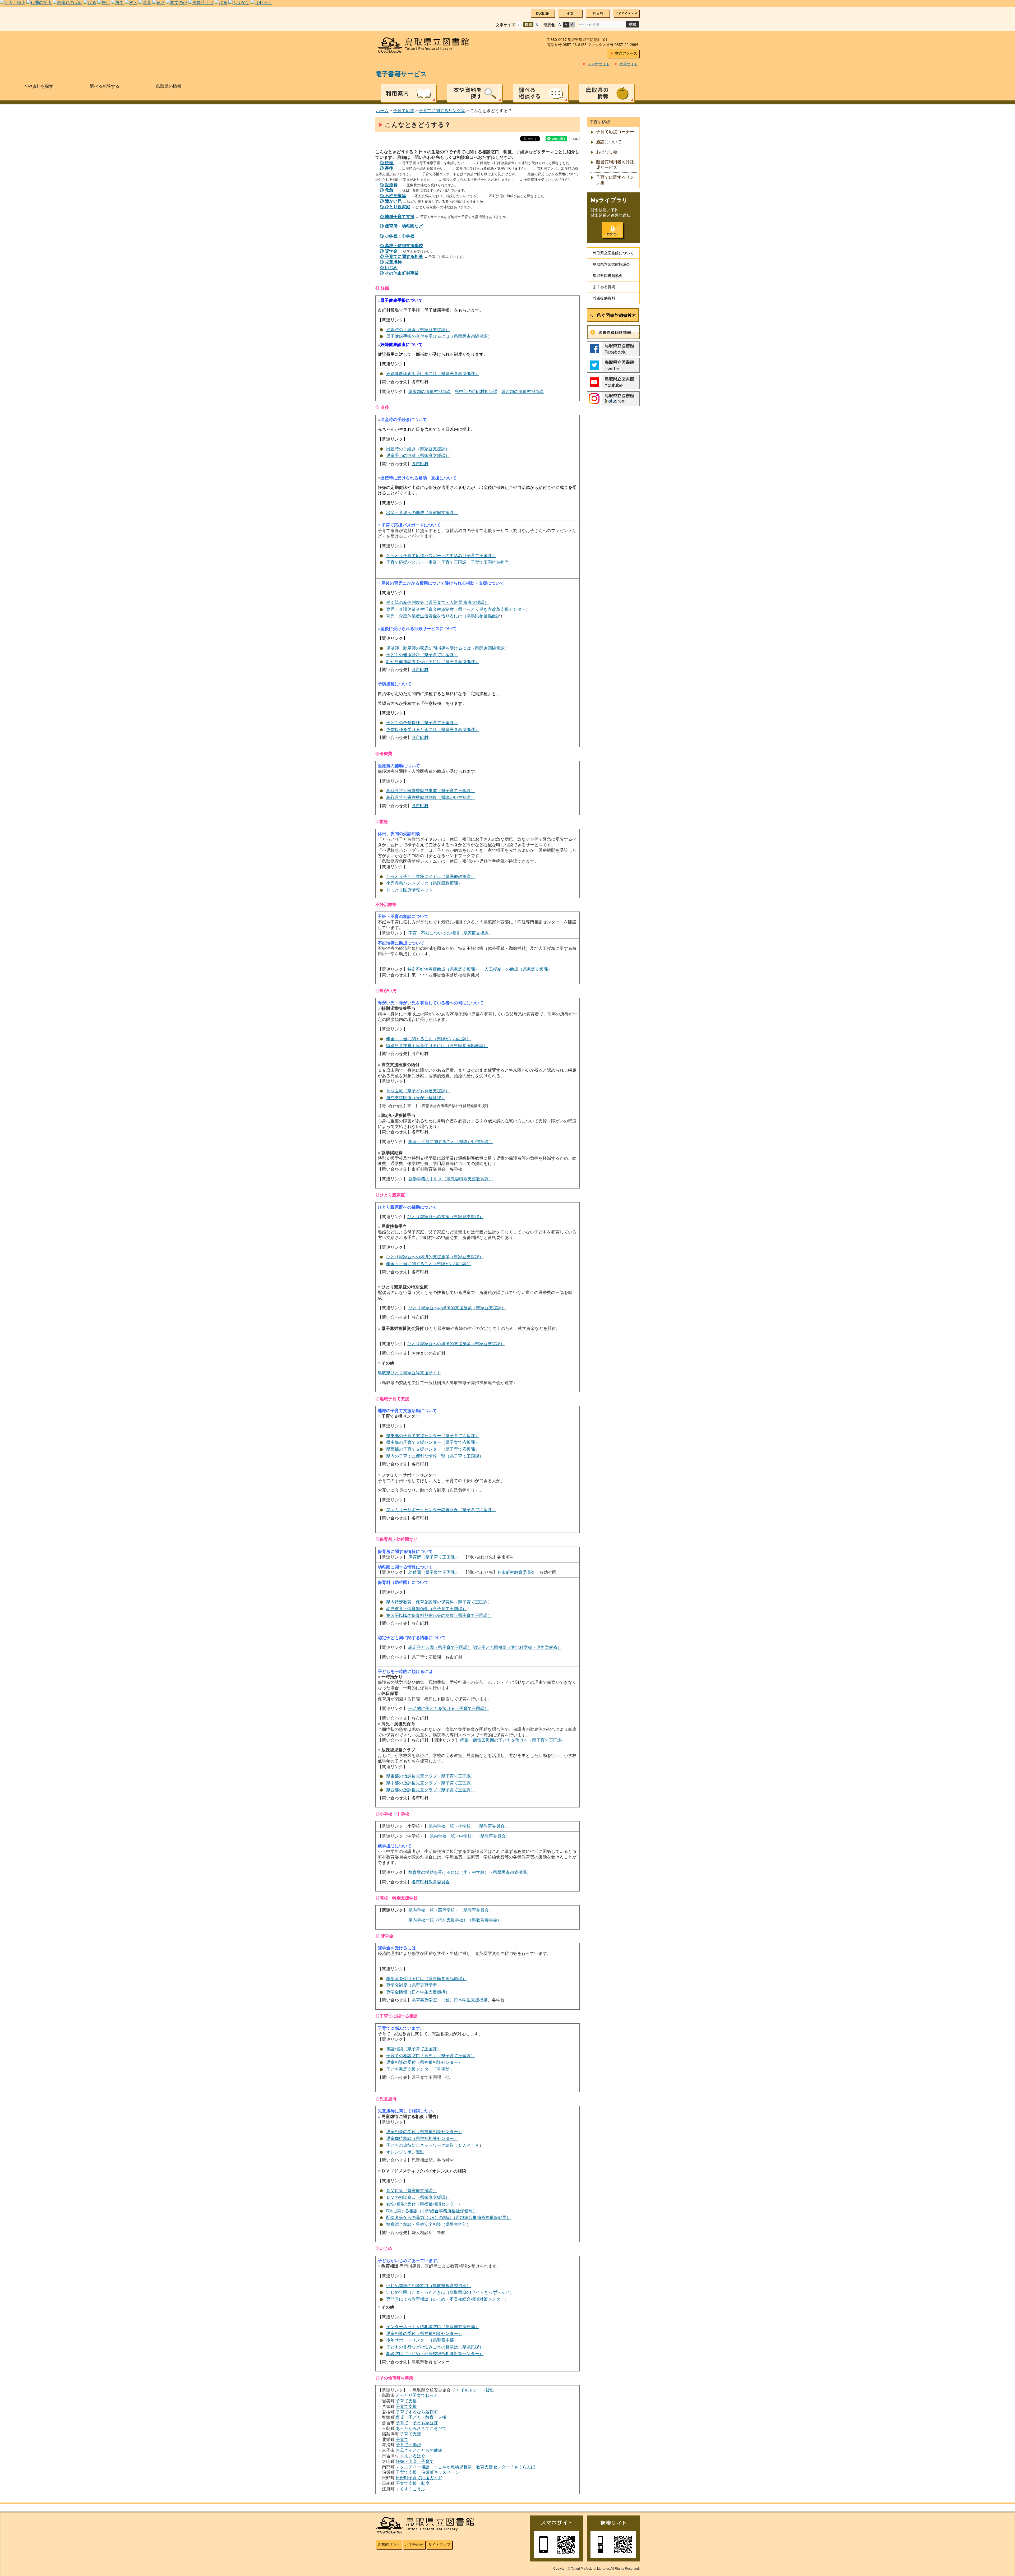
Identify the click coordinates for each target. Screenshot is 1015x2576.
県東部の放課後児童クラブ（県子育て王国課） (431, 1776)
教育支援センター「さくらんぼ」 (508, 2467)
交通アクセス (626, 53)
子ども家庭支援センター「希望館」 (420, 2069)
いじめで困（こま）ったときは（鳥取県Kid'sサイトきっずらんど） (450, 2292)
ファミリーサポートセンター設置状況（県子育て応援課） (441, 1510)
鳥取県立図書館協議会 (611, 264)
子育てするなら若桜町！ (419, 2412)
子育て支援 (406, 2401)
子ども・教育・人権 (427, 2417)
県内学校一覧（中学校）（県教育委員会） (470, 1836)
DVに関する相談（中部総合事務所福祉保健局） (432, 2211)
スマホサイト (599, 64)
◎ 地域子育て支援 (397, 217)
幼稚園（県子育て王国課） (434, 1572)
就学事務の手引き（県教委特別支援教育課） (451, 1179)
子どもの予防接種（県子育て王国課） (422, 723)
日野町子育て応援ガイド (419, 2478)
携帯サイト (629, 64)
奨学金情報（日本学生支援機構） (418, 1992)
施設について (609, 142)
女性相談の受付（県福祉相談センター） (424, 2204)
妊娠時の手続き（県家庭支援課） (418, 330)
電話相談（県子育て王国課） (414, 2049)
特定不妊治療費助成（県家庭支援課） (444, 969)
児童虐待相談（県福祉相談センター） (422, 2138)
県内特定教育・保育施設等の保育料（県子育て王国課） (439, 1602)
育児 (400, 2417)
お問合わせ (414, 2545)
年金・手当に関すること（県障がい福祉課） (428, 1039)
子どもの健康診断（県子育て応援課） (422, 655)
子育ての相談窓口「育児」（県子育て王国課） (431, 2056)
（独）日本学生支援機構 (464, 2000)
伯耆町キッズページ (440, 2472)
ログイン (612, 230)
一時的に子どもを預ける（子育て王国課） (449, 1708)
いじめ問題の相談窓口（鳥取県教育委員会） (428, 2286)
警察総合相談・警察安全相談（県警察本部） (428, 2224)
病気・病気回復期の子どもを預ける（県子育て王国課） (513, 1740)
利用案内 (408, 93)
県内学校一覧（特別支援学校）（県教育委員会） (455, 1920)
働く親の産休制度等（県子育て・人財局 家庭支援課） (437, 602)
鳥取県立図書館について (613, 253)
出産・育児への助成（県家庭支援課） (422, 513)
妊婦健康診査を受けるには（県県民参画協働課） (433, 374)
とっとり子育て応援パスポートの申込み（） (441, 556)
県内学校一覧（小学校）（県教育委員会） (469, 1826)
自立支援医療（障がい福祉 (412, 1098)
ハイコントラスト (566, 25)
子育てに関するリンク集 (442, 111)
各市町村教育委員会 (516, 1572)
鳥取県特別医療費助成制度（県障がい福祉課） (431, 797)
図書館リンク (389, 2545)
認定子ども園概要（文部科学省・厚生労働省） (517, 1647)
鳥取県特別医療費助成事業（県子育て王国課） (431, 791)
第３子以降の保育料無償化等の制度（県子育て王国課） (439, 1615)
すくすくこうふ (410, 2489)
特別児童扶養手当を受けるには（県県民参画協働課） (437, 1046)
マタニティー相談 (413, 2467)
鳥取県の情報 (607, 93)
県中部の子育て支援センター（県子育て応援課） (433, 1442)
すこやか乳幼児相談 (453, 2467)
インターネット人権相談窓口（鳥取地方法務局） (433, 2327)
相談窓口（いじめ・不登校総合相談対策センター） (435, 2354)
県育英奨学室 (424, 2000)
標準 (528, 25)
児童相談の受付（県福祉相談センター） (424, 2062)
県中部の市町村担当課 (476, 392)
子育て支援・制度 (413, 2483)
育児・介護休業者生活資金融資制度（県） (458, 609)
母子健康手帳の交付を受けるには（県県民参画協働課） (439, 336)
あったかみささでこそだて (423, 2428)
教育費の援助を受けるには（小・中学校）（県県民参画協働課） (470, 1872)
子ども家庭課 (425, 2423)
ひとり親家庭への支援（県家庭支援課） (445, 1217)
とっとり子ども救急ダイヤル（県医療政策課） (431, 877)
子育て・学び (408, 2445)
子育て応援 (404, 111)
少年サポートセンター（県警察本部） (422, 2340)
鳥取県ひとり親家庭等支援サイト (409, 1373)
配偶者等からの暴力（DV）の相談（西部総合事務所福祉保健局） (448, 2217)
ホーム (382, 111)
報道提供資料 (604, 298)
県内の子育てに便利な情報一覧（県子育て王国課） (435, 1456)
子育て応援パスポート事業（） (450, 562)
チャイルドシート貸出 (473, 2390)
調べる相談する (541, 93)
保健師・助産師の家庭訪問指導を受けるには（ (431, 648)
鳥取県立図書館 (426, 45)
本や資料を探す (474, 93)
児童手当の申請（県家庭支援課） (418, 455)
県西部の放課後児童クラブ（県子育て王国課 (428, 1790)
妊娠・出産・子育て (415, 2461)
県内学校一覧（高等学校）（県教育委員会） (451, 1910)
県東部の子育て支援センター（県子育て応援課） (433, 1436)
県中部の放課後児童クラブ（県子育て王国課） (431, 1783)
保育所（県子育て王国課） (434, 1557)
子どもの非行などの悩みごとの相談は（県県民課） (435, 2347)
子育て (402, 2423)
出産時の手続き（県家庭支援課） (418, 449)
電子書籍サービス (401, 74)
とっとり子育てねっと (417, 2395)
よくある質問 (604, 287)
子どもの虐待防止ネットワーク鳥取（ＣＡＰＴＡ (433, 2145)
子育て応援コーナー (615, 132)
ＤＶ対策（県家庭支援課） (412, 2191)
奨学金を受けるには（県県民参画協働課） (426, 1979)
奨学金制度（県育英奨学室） (414, 1985)
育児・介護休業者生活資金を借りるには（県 (428, 616)
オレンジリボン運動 (405, 2152)
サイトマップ (439, 2545)
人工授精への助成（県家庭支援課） (518, 969)
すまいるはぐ (413, 2456)
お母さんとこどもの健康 (419, 2450)
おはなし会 (607, 152)
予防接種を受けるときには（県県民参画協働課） (433, 730)
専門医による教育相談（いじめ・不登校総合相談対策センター (445, 2299)
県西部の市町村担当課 (523, 392)
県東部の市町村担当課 (430, 392)
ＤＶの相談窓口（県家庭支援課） (418, 2197)
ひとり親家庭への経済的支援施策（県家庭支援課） (435, 1257)
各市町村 (420, 464)
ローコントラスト (572, 25)
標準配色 (560, 25)
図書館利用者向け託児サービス (615, 165)
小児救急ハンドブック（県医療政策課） (424, 883)
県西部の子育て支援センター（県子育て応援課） (433, 1449)
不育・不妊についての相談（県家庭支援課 (449, 933)
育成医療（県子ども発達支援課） (418, 1091)
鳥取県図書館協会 (608, 276)
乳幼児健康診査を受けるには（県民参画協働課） (433, 662)
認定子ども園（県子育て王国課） (440, 1647)
